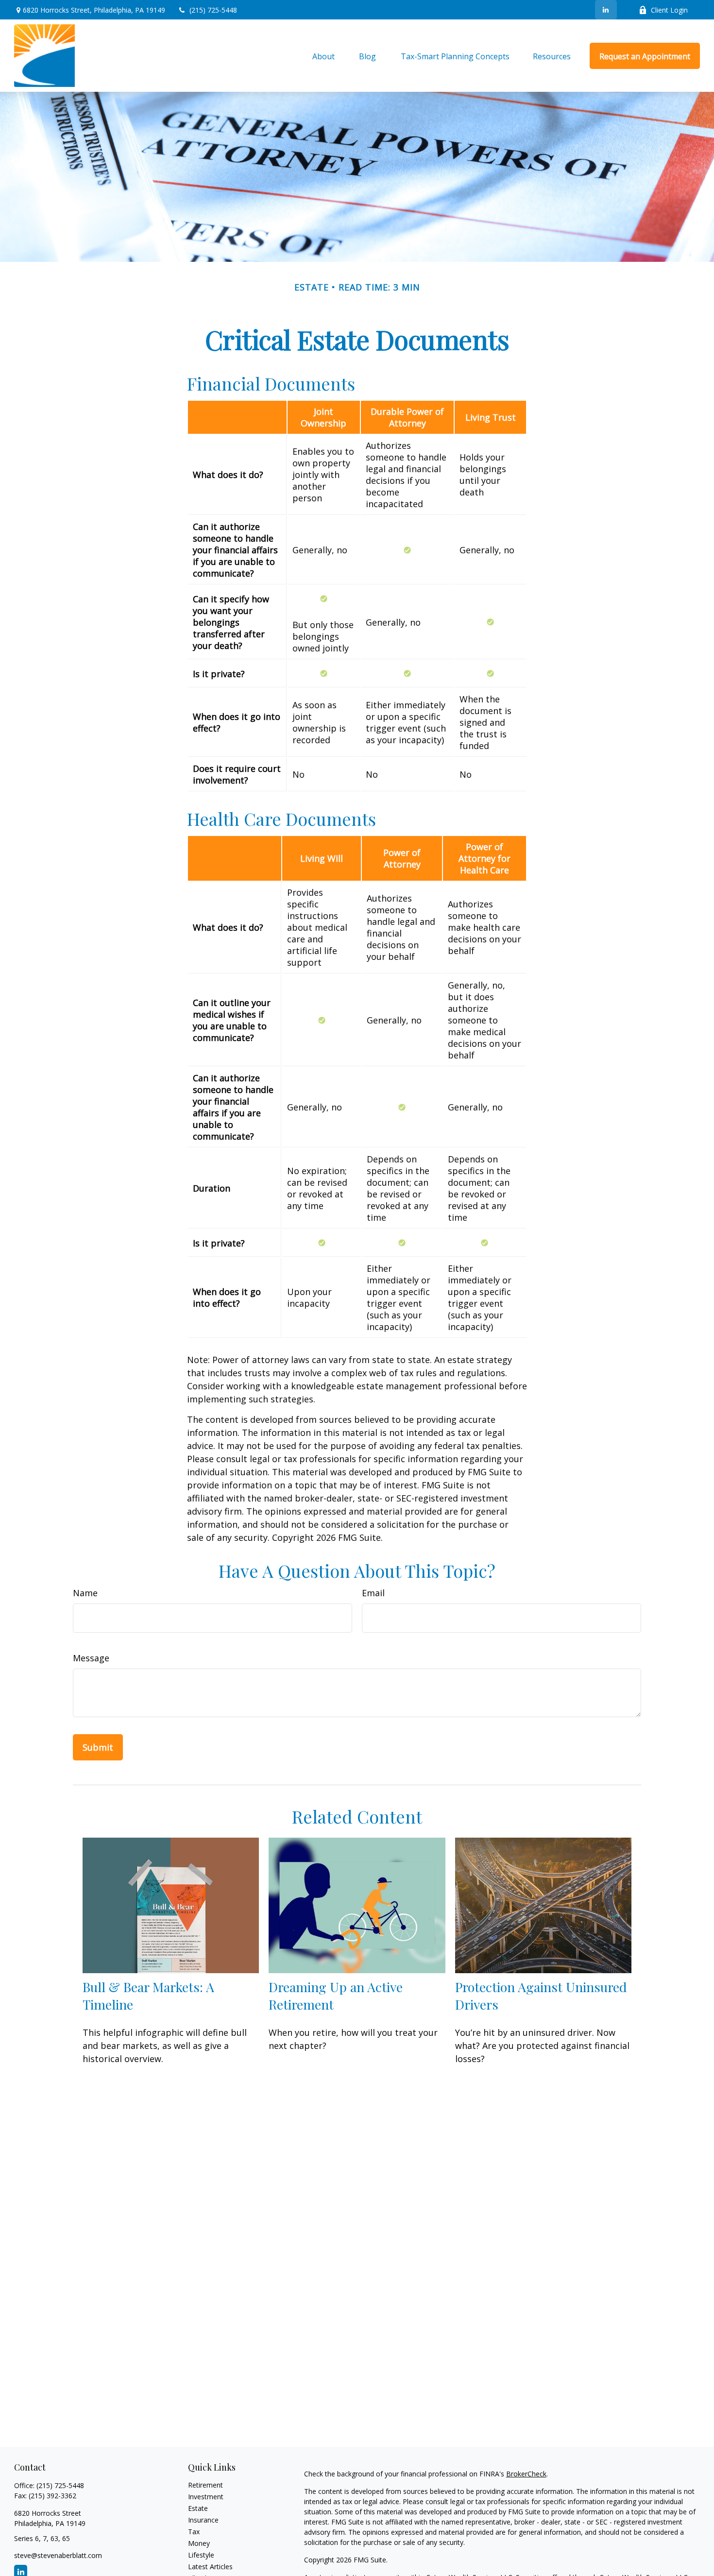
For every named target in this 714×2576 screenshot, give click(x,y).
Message (91, 1658)
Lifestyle (201, 2555)
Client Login (669, 10)
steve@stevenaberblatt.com (58, 2555)
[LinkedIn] (606, 10)
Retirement (205, 2485)
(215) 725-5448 (213, 10)
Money (199, 2543)
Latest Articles (210, 2567)
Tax (194, 2532)
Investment (206, 2497)
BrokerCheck (526, 2474)
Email (373, 1593)
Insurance (203, 2520)
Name (85, 1593)
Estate (198, 2508)
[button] (323, 56)
